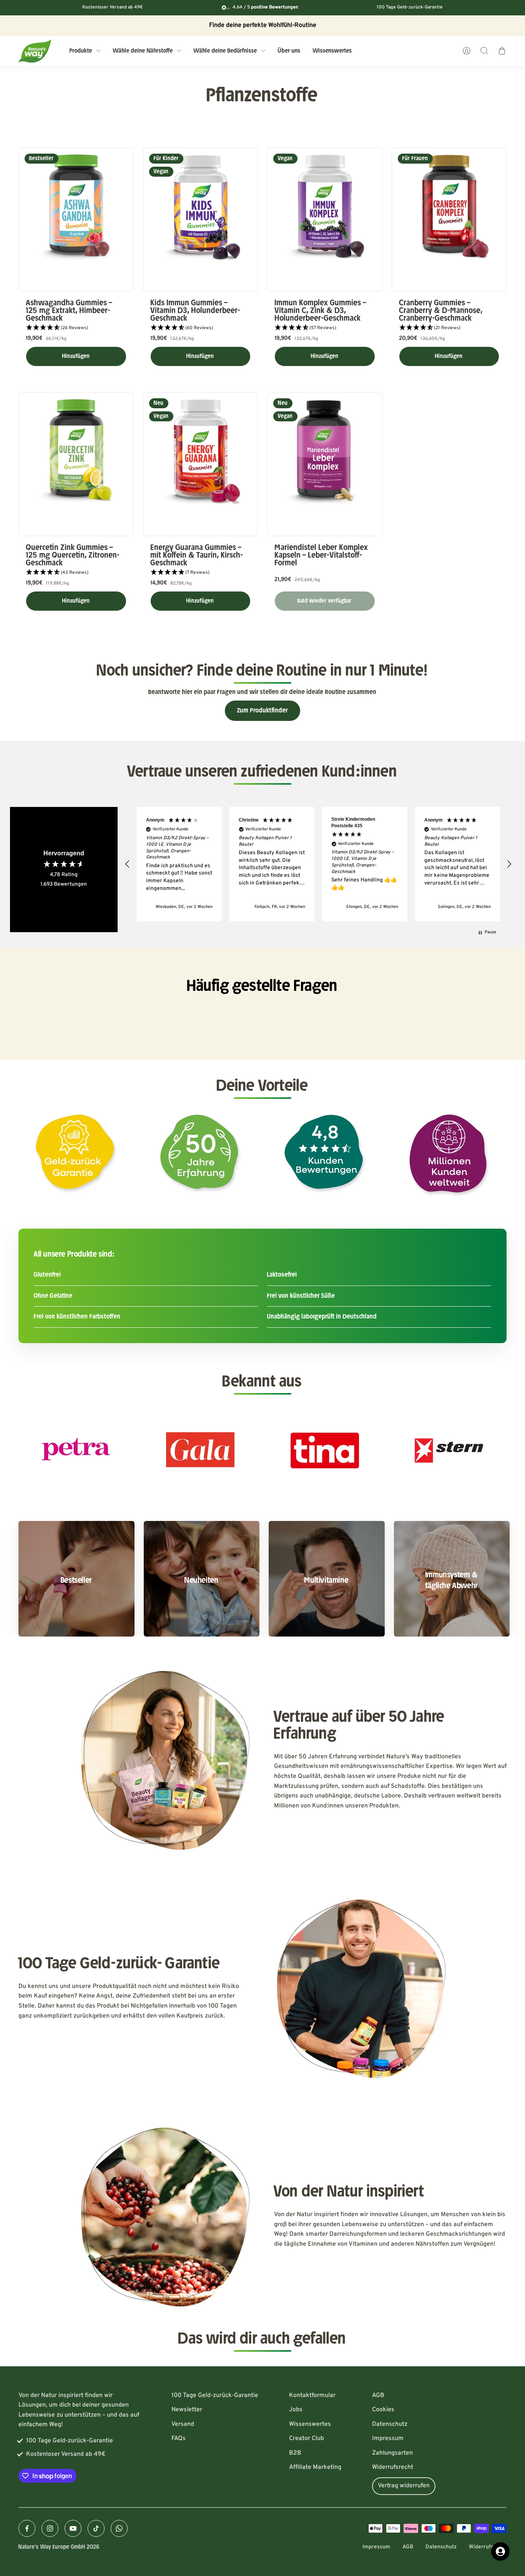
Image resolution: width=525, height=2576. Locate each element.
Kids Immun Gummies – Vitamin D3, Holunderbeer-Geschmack (196, 311)
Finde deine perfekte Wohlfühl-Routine (263, 25)
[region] (318, 864)
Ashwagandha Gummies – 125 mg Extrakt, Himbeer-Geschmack (69, 311)
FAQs (179, 2439)
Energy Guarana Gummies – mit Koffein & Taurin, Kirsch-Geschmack (197, 555)
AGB (378, 2395)
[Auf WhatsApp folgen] (119, 2528)
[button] (76, 328)
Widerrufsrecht (393, 2467)
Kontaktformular (312, 2395)
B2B (295, 2453)
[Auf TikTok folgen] (96, 2528)
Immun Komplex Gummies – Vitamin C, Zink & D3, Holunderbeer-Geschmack (321, 311)
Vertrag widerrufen (404, 2486)
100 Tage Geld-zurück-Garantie (215, 2395)
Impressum (388, 2439)
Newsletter (187, 2410)
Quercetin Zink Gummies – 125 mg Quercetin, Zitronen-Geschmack (73, 555)
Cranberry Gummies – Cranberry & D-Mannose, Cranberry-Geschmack (441, 311)
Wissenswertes (310, 2424)
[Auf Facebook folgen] (27, 2528)
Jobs (296, 2410)
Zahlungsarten (392, 2453)
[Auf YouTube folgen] (73, 2528)
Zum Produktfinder (262, 711)
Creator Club (307, 2439)
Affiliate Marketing (315, 2467)
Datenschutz (390, 2424)
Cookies (383, 2410)
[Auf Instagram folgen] (50, 2528)
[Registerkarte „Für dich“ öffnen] (500, 2551)
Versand (183, 2424)
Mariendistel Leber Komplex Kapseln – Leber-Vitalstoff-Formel (321, 555)
